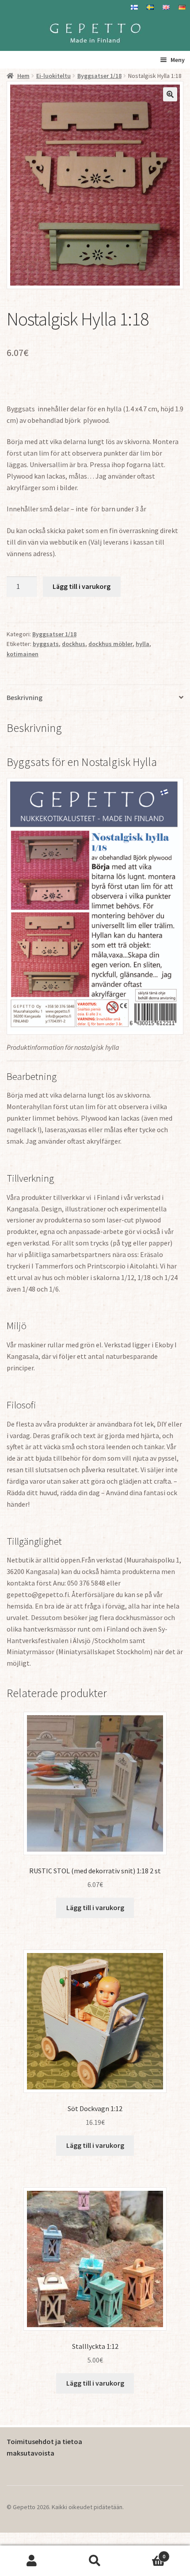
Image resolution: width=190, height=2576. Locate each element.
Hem (23, 76)
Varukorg (146, 2553)
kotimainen (23, 654)
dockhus (74, 644)
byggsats (46, 644)
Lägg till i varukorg (82, 586)
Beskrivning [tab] (25, 697)
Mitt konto (32, 2561)
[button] (170, 94)
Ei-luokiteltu (53, 76)
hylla (142, 644)
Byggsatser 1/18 (99, 76)
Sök (95, 2561)
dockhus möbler (110, 644)
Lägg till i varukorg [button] (95, 1907)
